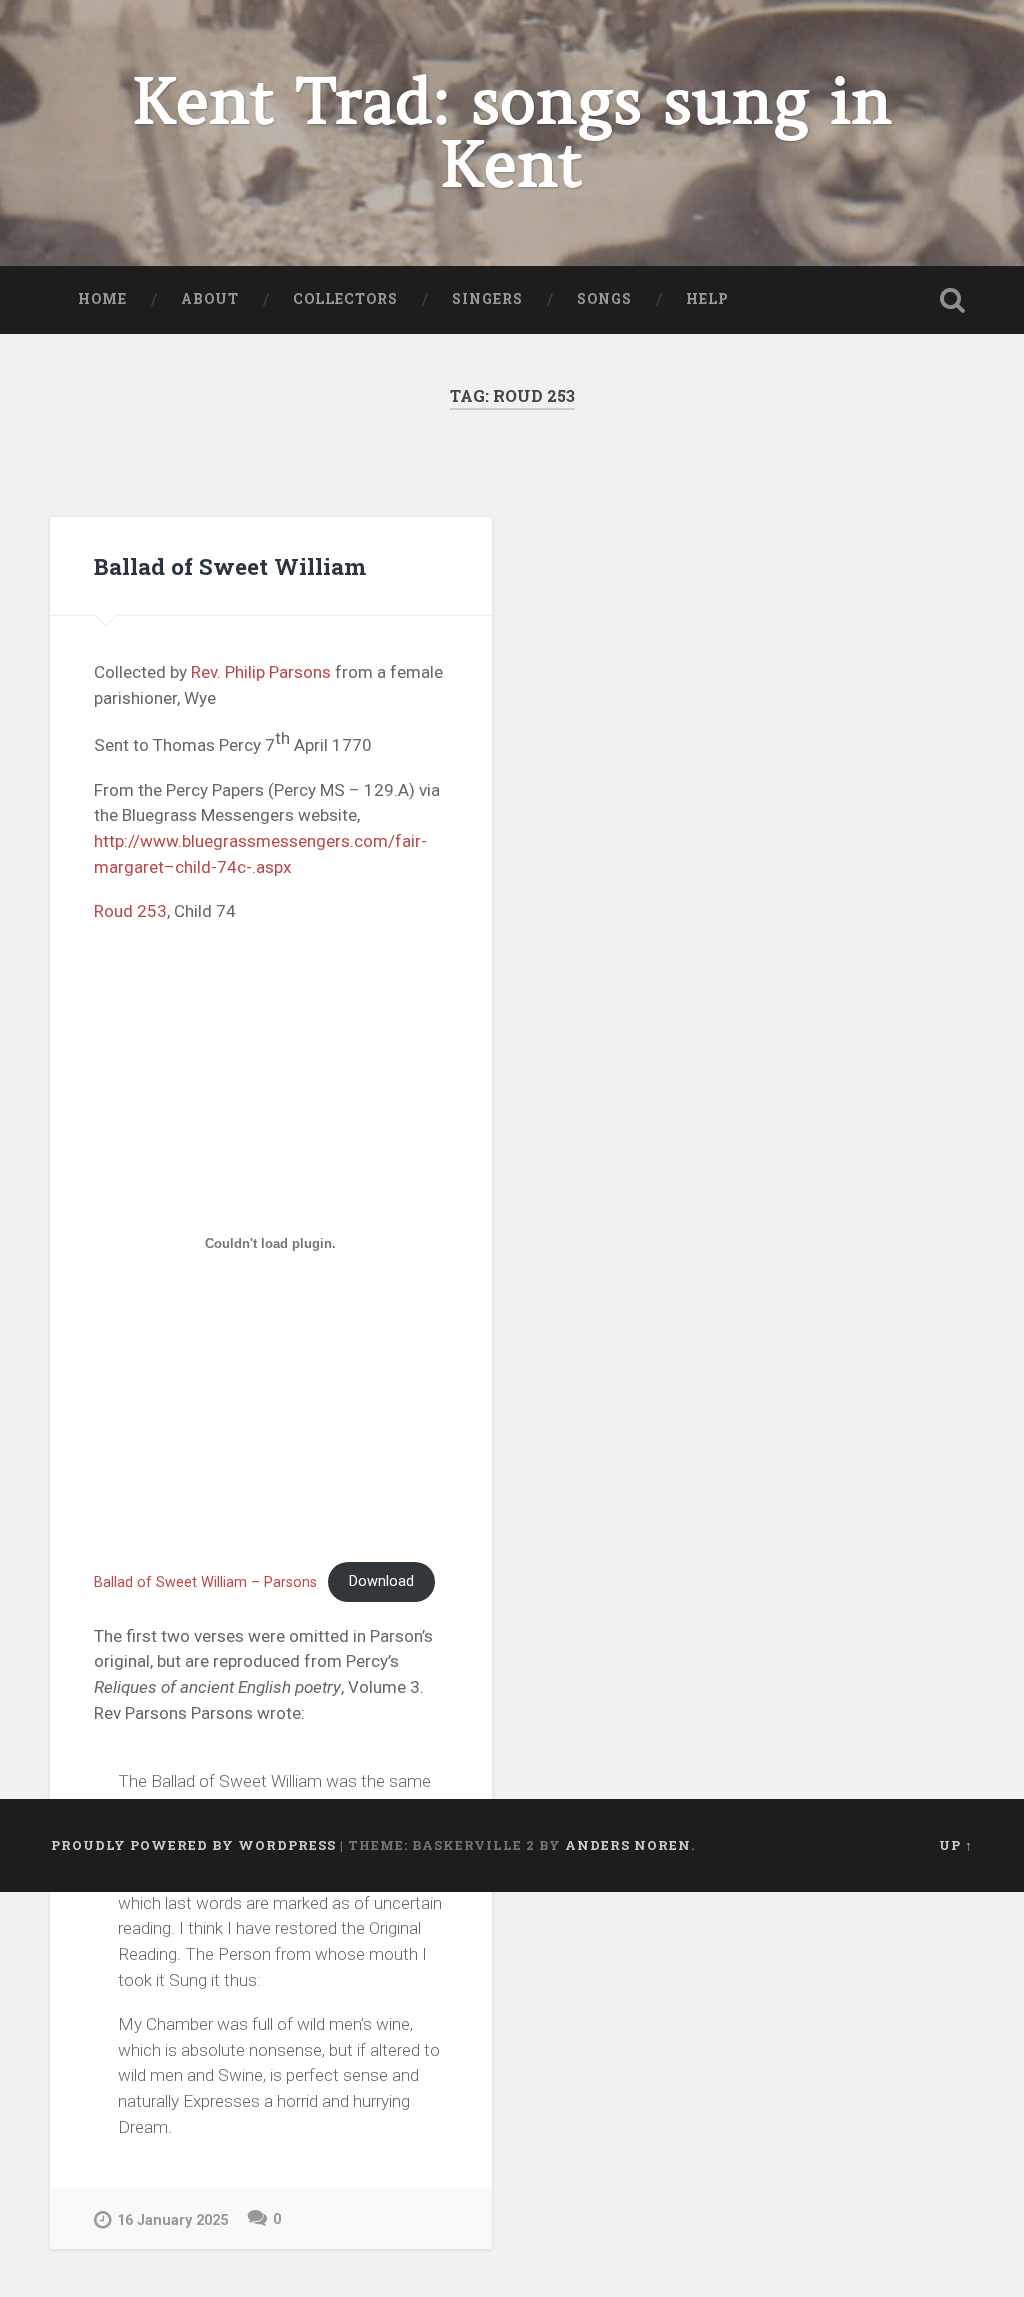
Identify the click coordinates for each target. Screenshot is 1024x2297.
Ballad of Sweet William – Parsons (205, 1581)
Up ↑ (956, 1845)
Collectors (345, 299)
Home (102, 299)
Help (707, 299)
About (210, 299)
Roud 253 (130, 911)
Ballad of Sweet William (230, 566)
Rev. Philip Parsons (261, 672)
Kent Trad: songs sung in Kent (512, 133)
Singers (487, 299)
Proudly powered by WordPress (193, 1845)
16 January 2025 (172, 2220)
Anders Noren (628, 1845)
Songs (604, 299)
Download (381, 1581)
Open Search (953, 300)
